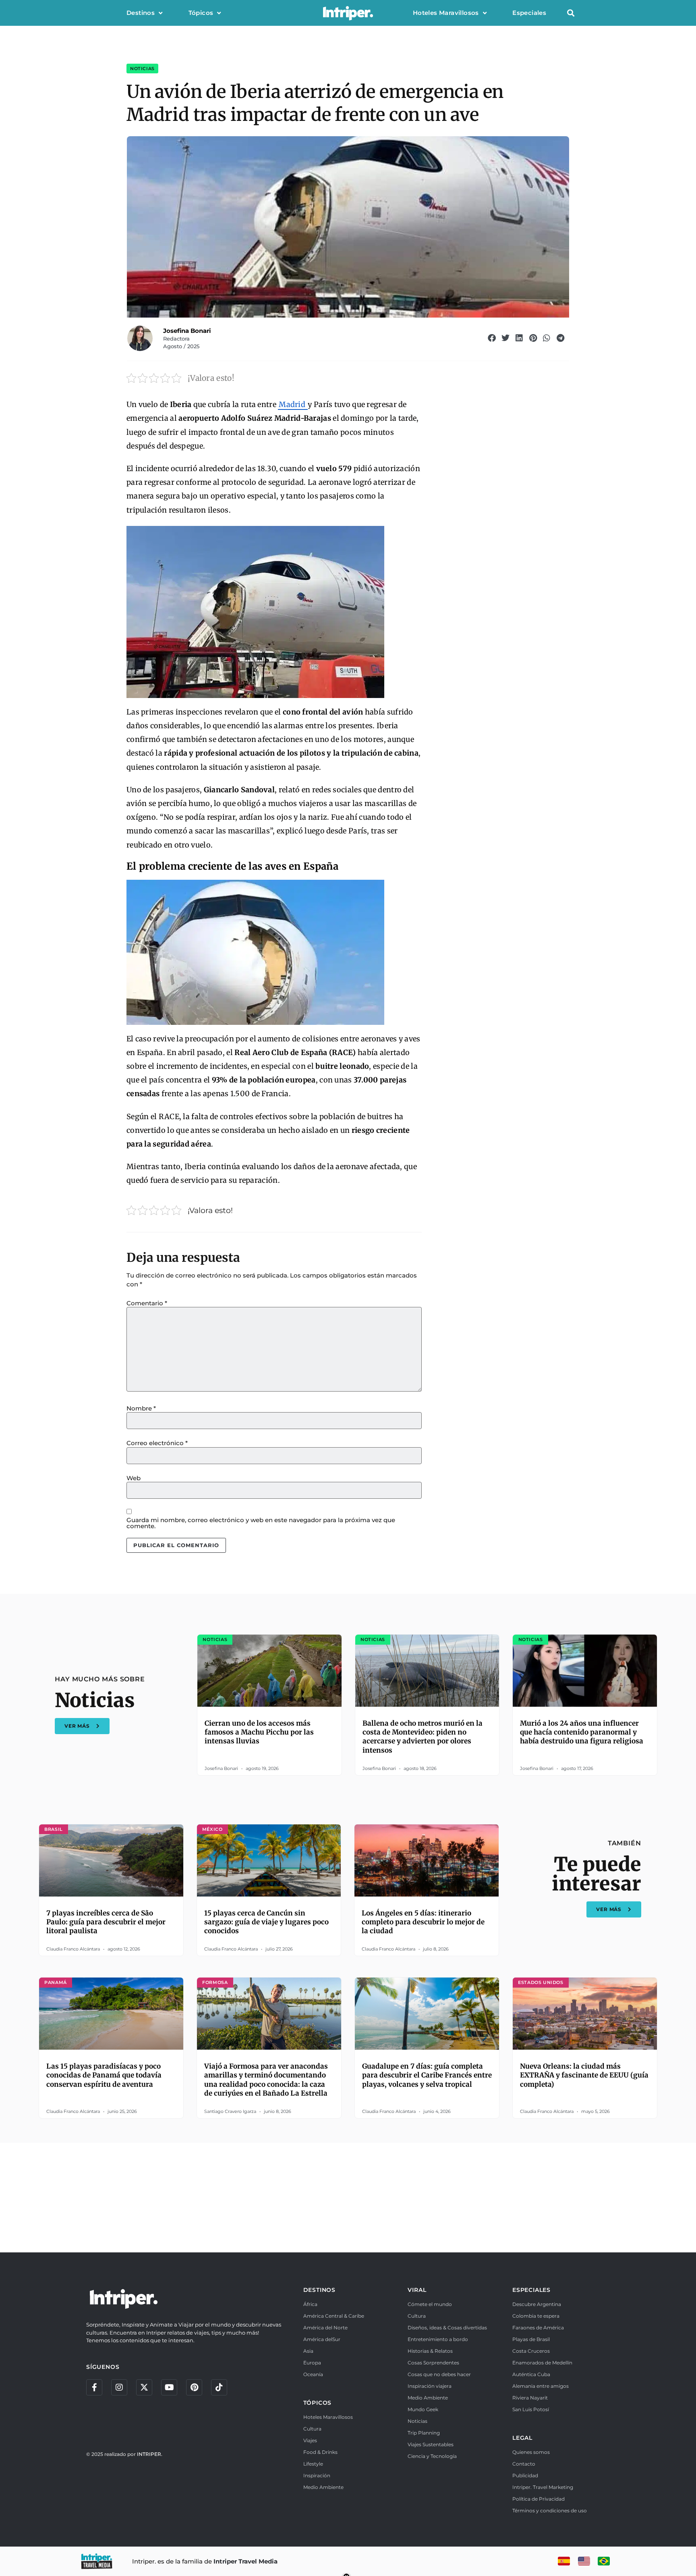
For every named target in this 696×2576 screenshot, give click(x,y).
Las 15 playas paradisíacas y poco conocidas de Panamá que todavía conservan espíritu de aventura (104, 2075)
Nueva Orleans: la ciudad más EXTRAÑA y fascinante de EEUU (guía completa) (584, 2075)
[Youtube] (169, 2387)
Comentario (147, 1303)
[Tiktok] (219, 2387)
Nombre (141, 1408)
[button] (571, 13)
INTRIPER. (150, 2454)
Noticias (142, 69)
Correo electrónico (157, 1443)
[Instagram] (119, 2387)
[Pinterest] (194, 2387)
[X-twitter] (144, 2387)
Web (134, 1478)
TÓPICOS (318, 2403)
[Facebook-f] (94, 2387)
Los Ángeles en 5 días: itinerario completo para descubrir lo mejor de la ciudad (423, 1922)
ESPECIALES (531, 2290)
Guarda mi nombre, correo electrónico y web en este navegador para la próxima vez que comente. (261, 1523)
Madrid (293, 404)
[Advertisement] (348, 2196)
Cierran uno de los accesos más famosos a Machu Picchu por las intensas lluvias (259, 1732)
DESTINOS (319, 2290)
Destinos (141, 13)
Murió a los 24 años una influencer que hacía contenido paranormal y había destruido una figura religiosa (582, 1732)
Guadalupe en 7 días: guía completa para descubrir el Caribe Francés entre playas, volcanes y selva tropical (427, 2075)
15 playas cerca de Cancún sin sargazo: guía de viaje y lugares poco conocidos (266, 1922)
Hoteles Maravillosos (446, 13)
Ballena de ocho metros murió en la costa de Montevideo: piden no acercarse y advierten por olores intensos (423, 1737)
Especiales (529, 13)
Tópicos (201, 13)
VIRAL (417, 2290)
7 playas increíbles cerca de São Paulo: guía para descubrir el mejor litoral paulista (106, 1922)
